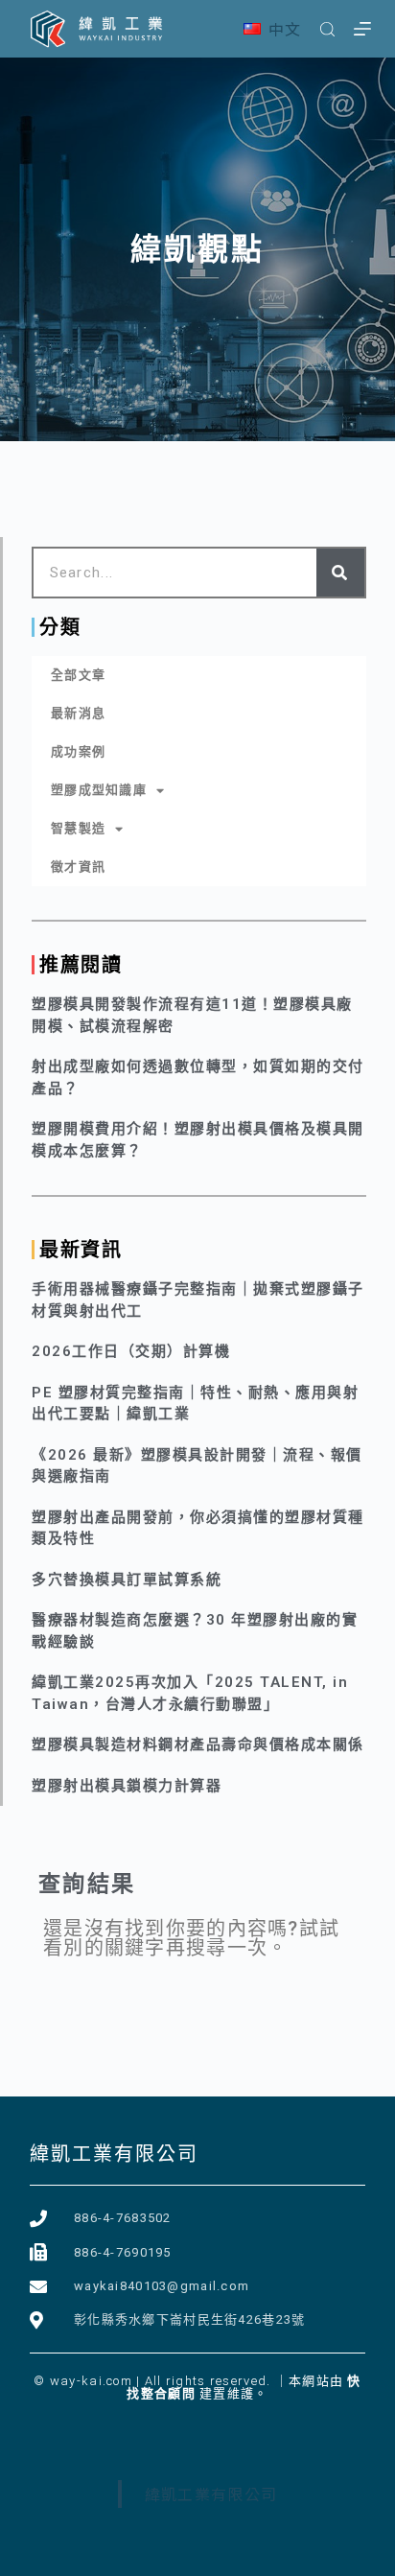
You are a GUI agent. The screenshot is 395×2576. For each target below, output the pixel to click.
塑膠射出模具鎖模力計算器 (127, 1786)
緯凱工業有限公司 (114, 2154)
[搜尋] (327, 29)
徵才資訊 (78, 866)
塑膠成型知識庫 (99, 790)
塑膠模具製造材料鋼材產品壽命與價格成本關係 (198, 1745)
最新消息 (78, 713)
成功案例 (78, 751)
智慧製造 (78, 828)
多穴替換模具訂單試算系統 (127, 1580)
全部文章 (78, 675)
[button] (273, 29)
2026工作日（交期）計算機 (131, 1351)
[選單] (362, 29)
